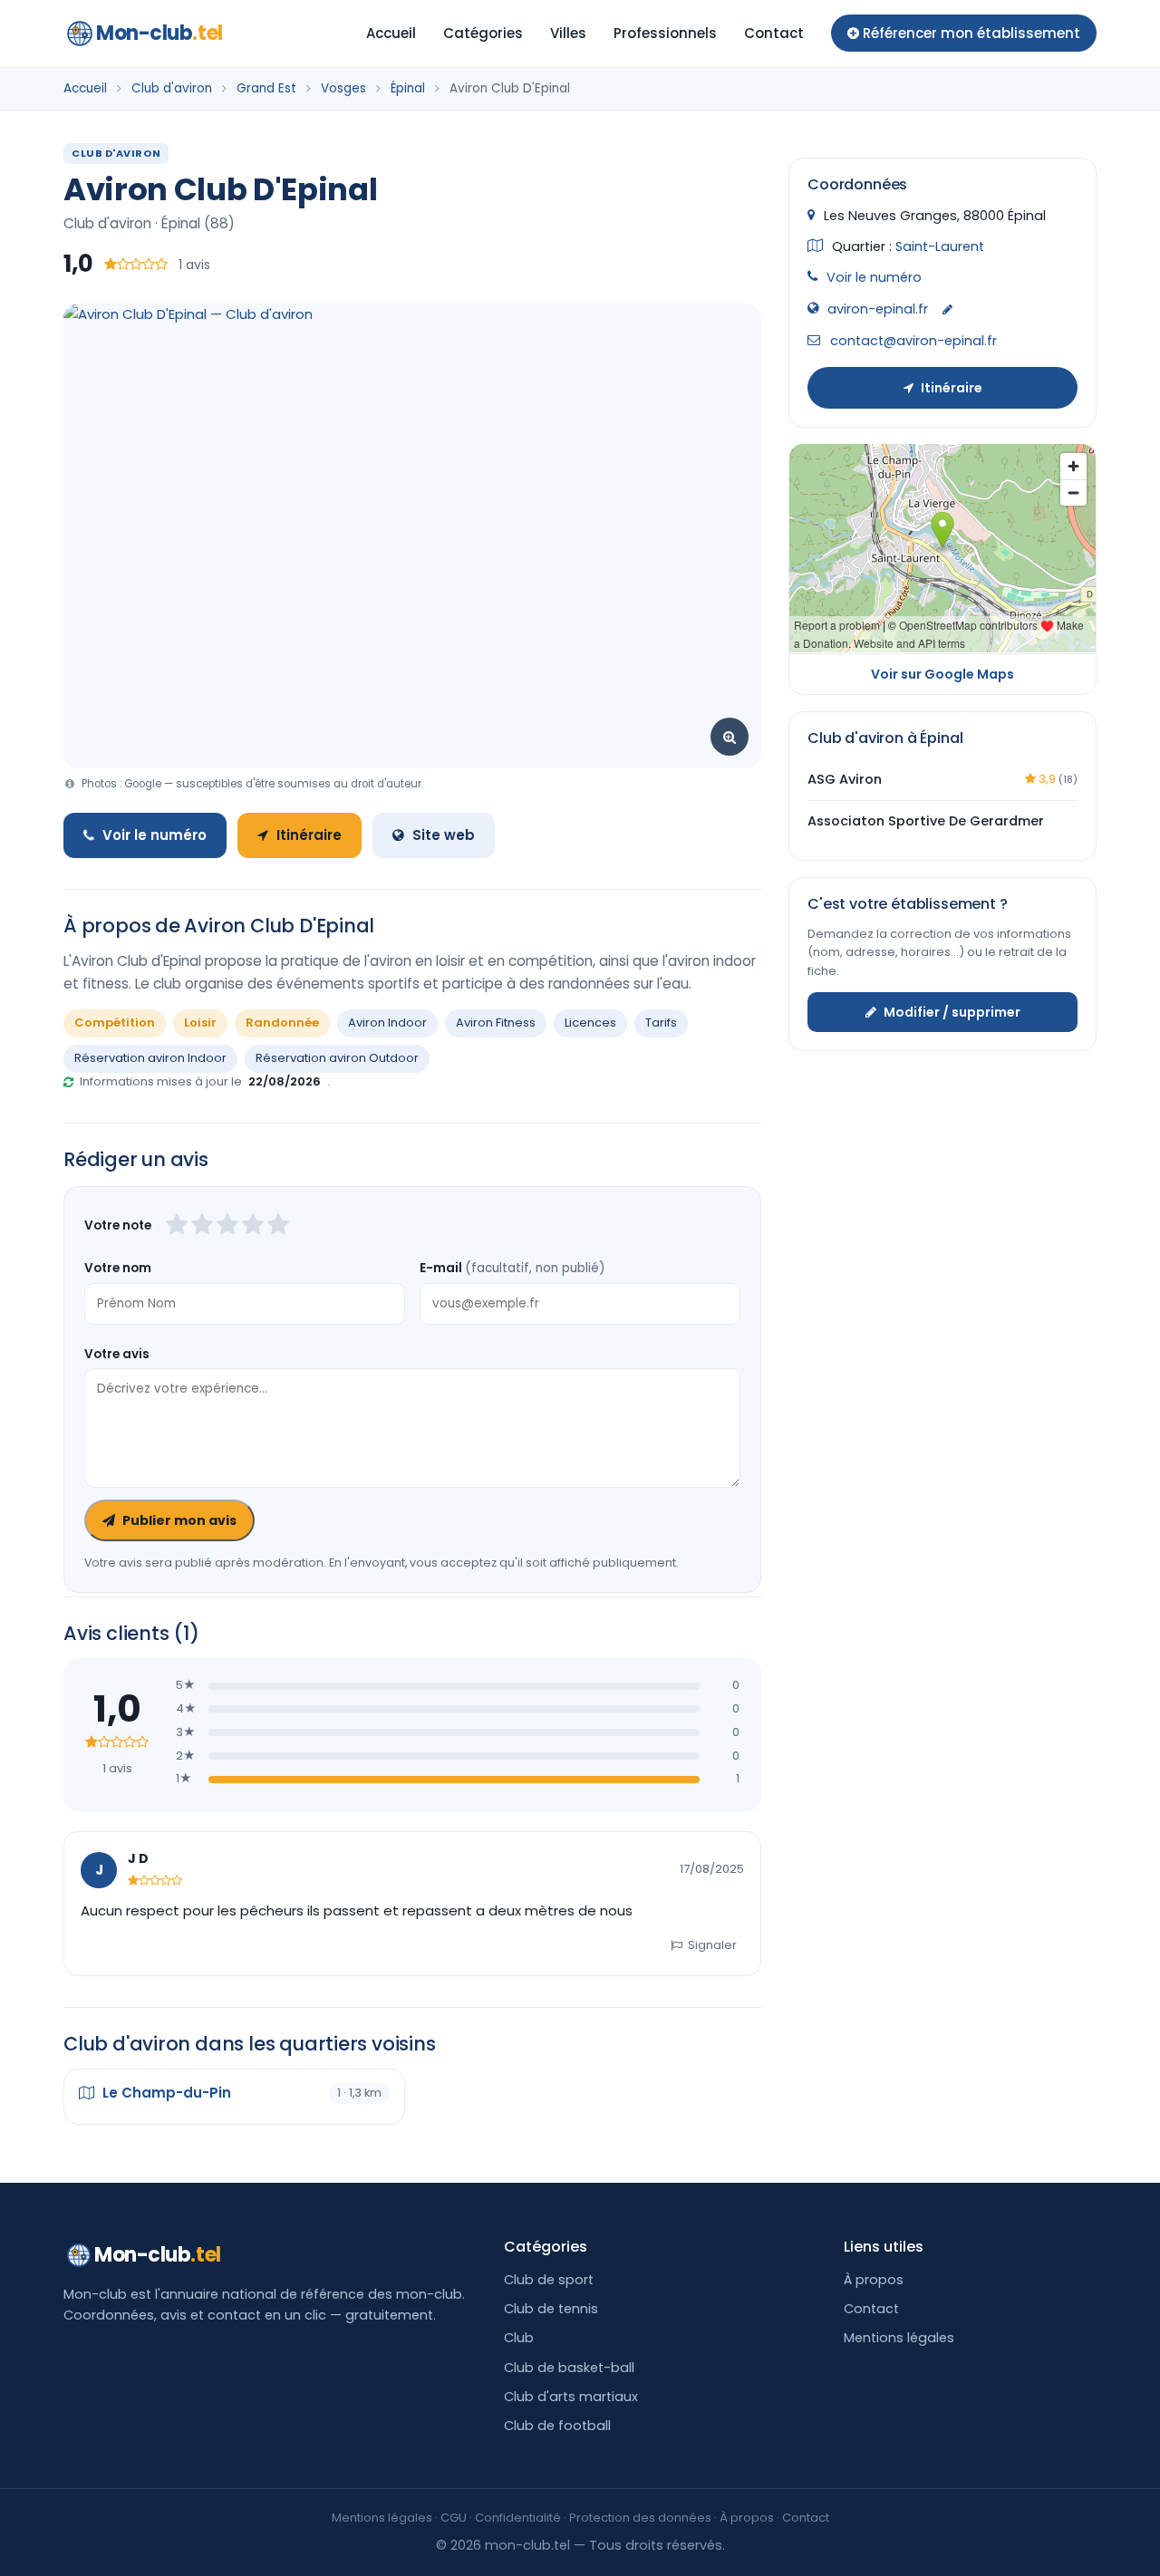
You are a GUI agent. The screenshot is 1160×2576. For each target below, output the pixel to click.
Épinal (408, 88)
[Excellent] (278, 1226)
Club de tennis (551, 2309)
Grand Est (266, 88)
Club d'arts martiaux (571, 2397)
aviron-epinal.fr (878, 308)
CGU (454, 2518)
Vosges (343, 88)
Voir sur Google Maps (942, 673)
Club (519, 2338)
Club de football (557, 2426)
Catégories (483, 33)
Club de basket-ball (569, 2368)
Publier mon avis (179, 1520)
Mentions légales (899, 2338)
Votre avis (117, 1354)
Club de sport (549, 2280)
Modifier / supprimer (952, 1011)
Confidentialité (518, 2518)
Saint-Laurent (940, 246)
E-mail (512, 1268)
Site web (444, 835)
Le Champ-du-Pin (165, 2093)
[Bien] (227, 1226)
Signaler (712, 1945)
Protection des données (640, 2518)
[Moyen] (202, 1226)
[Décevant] (177, 1226)
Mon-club (159, 33)
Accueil (391, 33)
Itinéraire (309, 835)
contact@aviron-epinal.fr (913, 341)
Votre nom (118, 1268)
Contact (774, 33)
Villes (568, 33)
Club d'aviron (172, 88)
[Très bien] (253, 1226)
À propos (874, 2280)
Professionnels (665, 33)
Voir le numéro (155, 835)
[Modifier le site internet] (947, 309)
